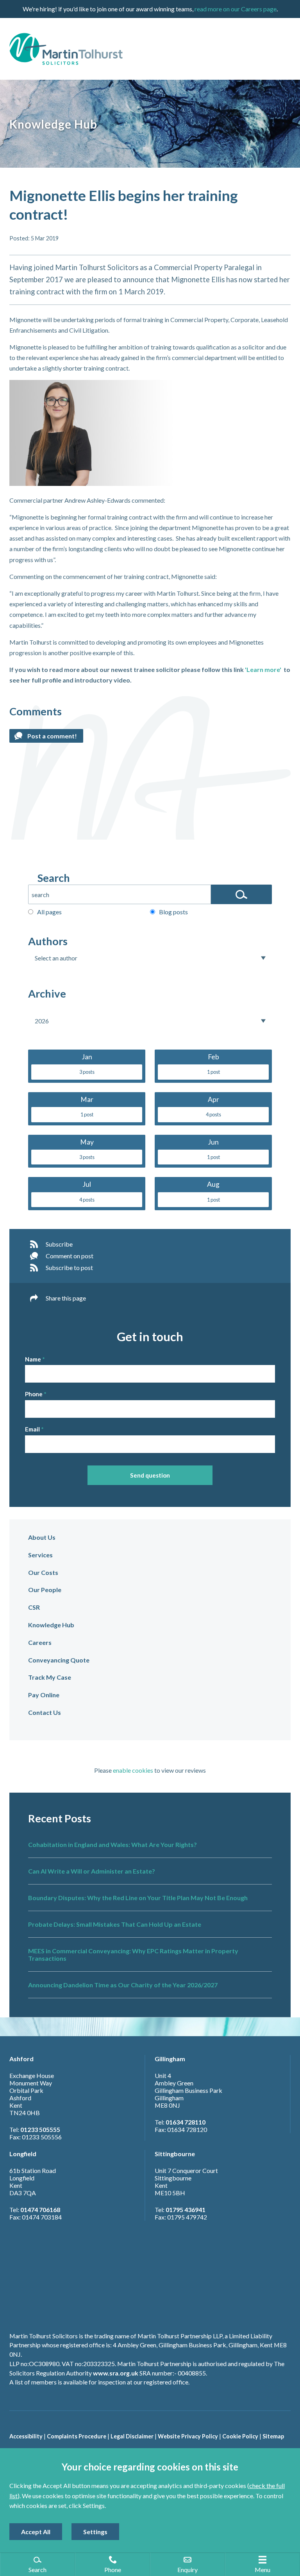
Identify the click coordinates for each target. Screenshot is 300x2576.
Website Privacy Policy (188, 2436)
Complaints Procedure (77, 2436)
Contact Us (45, 1712)
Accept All (36, 2532)
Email (32, 1429)
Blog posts (173, 912)
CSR (34, 1607)
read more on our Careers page (236, 9)
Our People (45, 1590)
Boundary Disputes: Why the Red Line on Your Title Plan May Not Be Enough (138, 1898)
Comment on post (70, 1256)
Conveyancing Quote (59, 1660)
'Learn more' (263, 669)
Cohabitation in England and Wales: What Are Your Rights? (112, 1844)
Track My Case (50, 1677)
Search (54, 878)
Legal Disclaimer (132, 2436)
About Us (42, 1537)
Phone (34, 1394)
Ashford (21, 2059)
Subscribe (59, 1244)
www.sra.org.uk (116, 2373)
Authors (48, 941)
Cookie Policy (240, 2436)
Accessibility (26, 2436)
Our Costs (43, 1572)
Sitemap (273, 2436)
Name (33, 1359)
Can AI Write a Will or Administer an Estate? (92, 1871)
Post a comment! (52, 736)
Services (40, 1555)
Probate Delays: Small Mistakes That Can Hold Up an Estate (115, 1924)
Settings (95, 2532)
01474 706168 (40, 2210)
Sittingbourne (175, 2154)
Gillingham (170, 2059)
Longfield (23, 2154)
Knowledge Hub (51, 1625)
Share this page (66, 1298)
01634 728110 (186, 2122)
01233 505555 (40, 2129)
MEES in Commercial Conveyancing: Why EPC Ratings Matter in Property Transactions (133, 1954)
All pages (49, 912)
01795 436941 (186, 2210)
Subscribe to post (69, 1267)
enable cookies (133, 1770)
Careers (40, 1642)
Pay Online (44, 1695)
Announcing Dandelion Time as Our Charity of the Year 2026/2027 (123, 1985)
